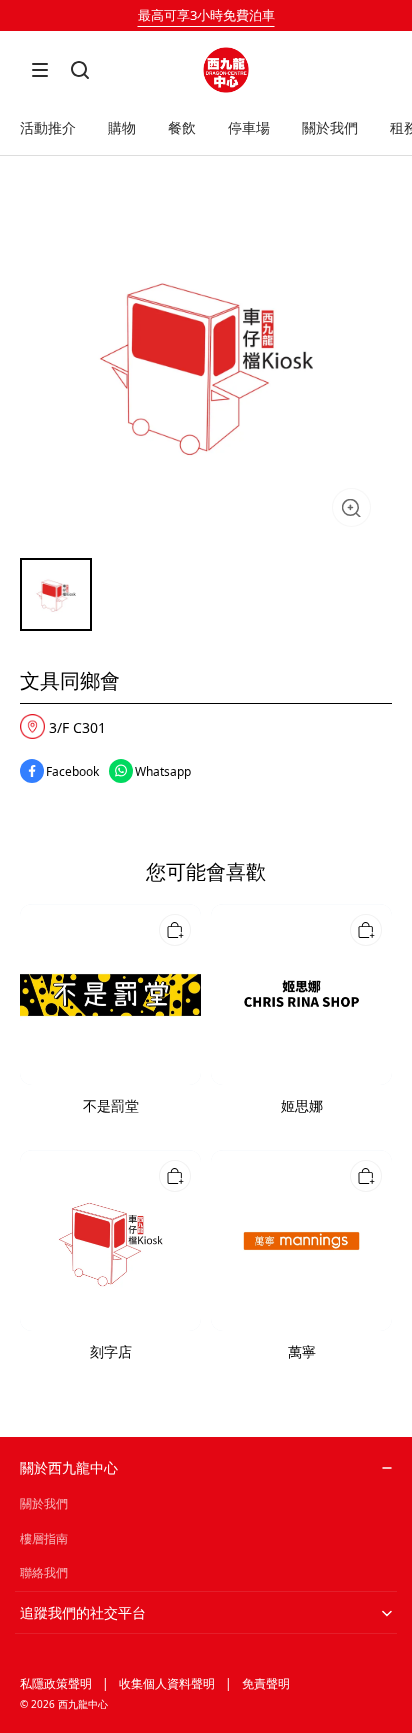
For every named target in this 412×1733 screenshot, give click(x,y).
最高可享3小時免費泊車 (206, 15)
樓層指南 (44, 1538)
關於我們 (44, 1503)
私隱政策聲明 (56, 1683)
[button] (40, 70)
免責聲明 (266, 1683)
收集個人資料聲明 (167, 1683)
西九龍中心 (83, 1704)
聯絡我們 (44, 1572)
